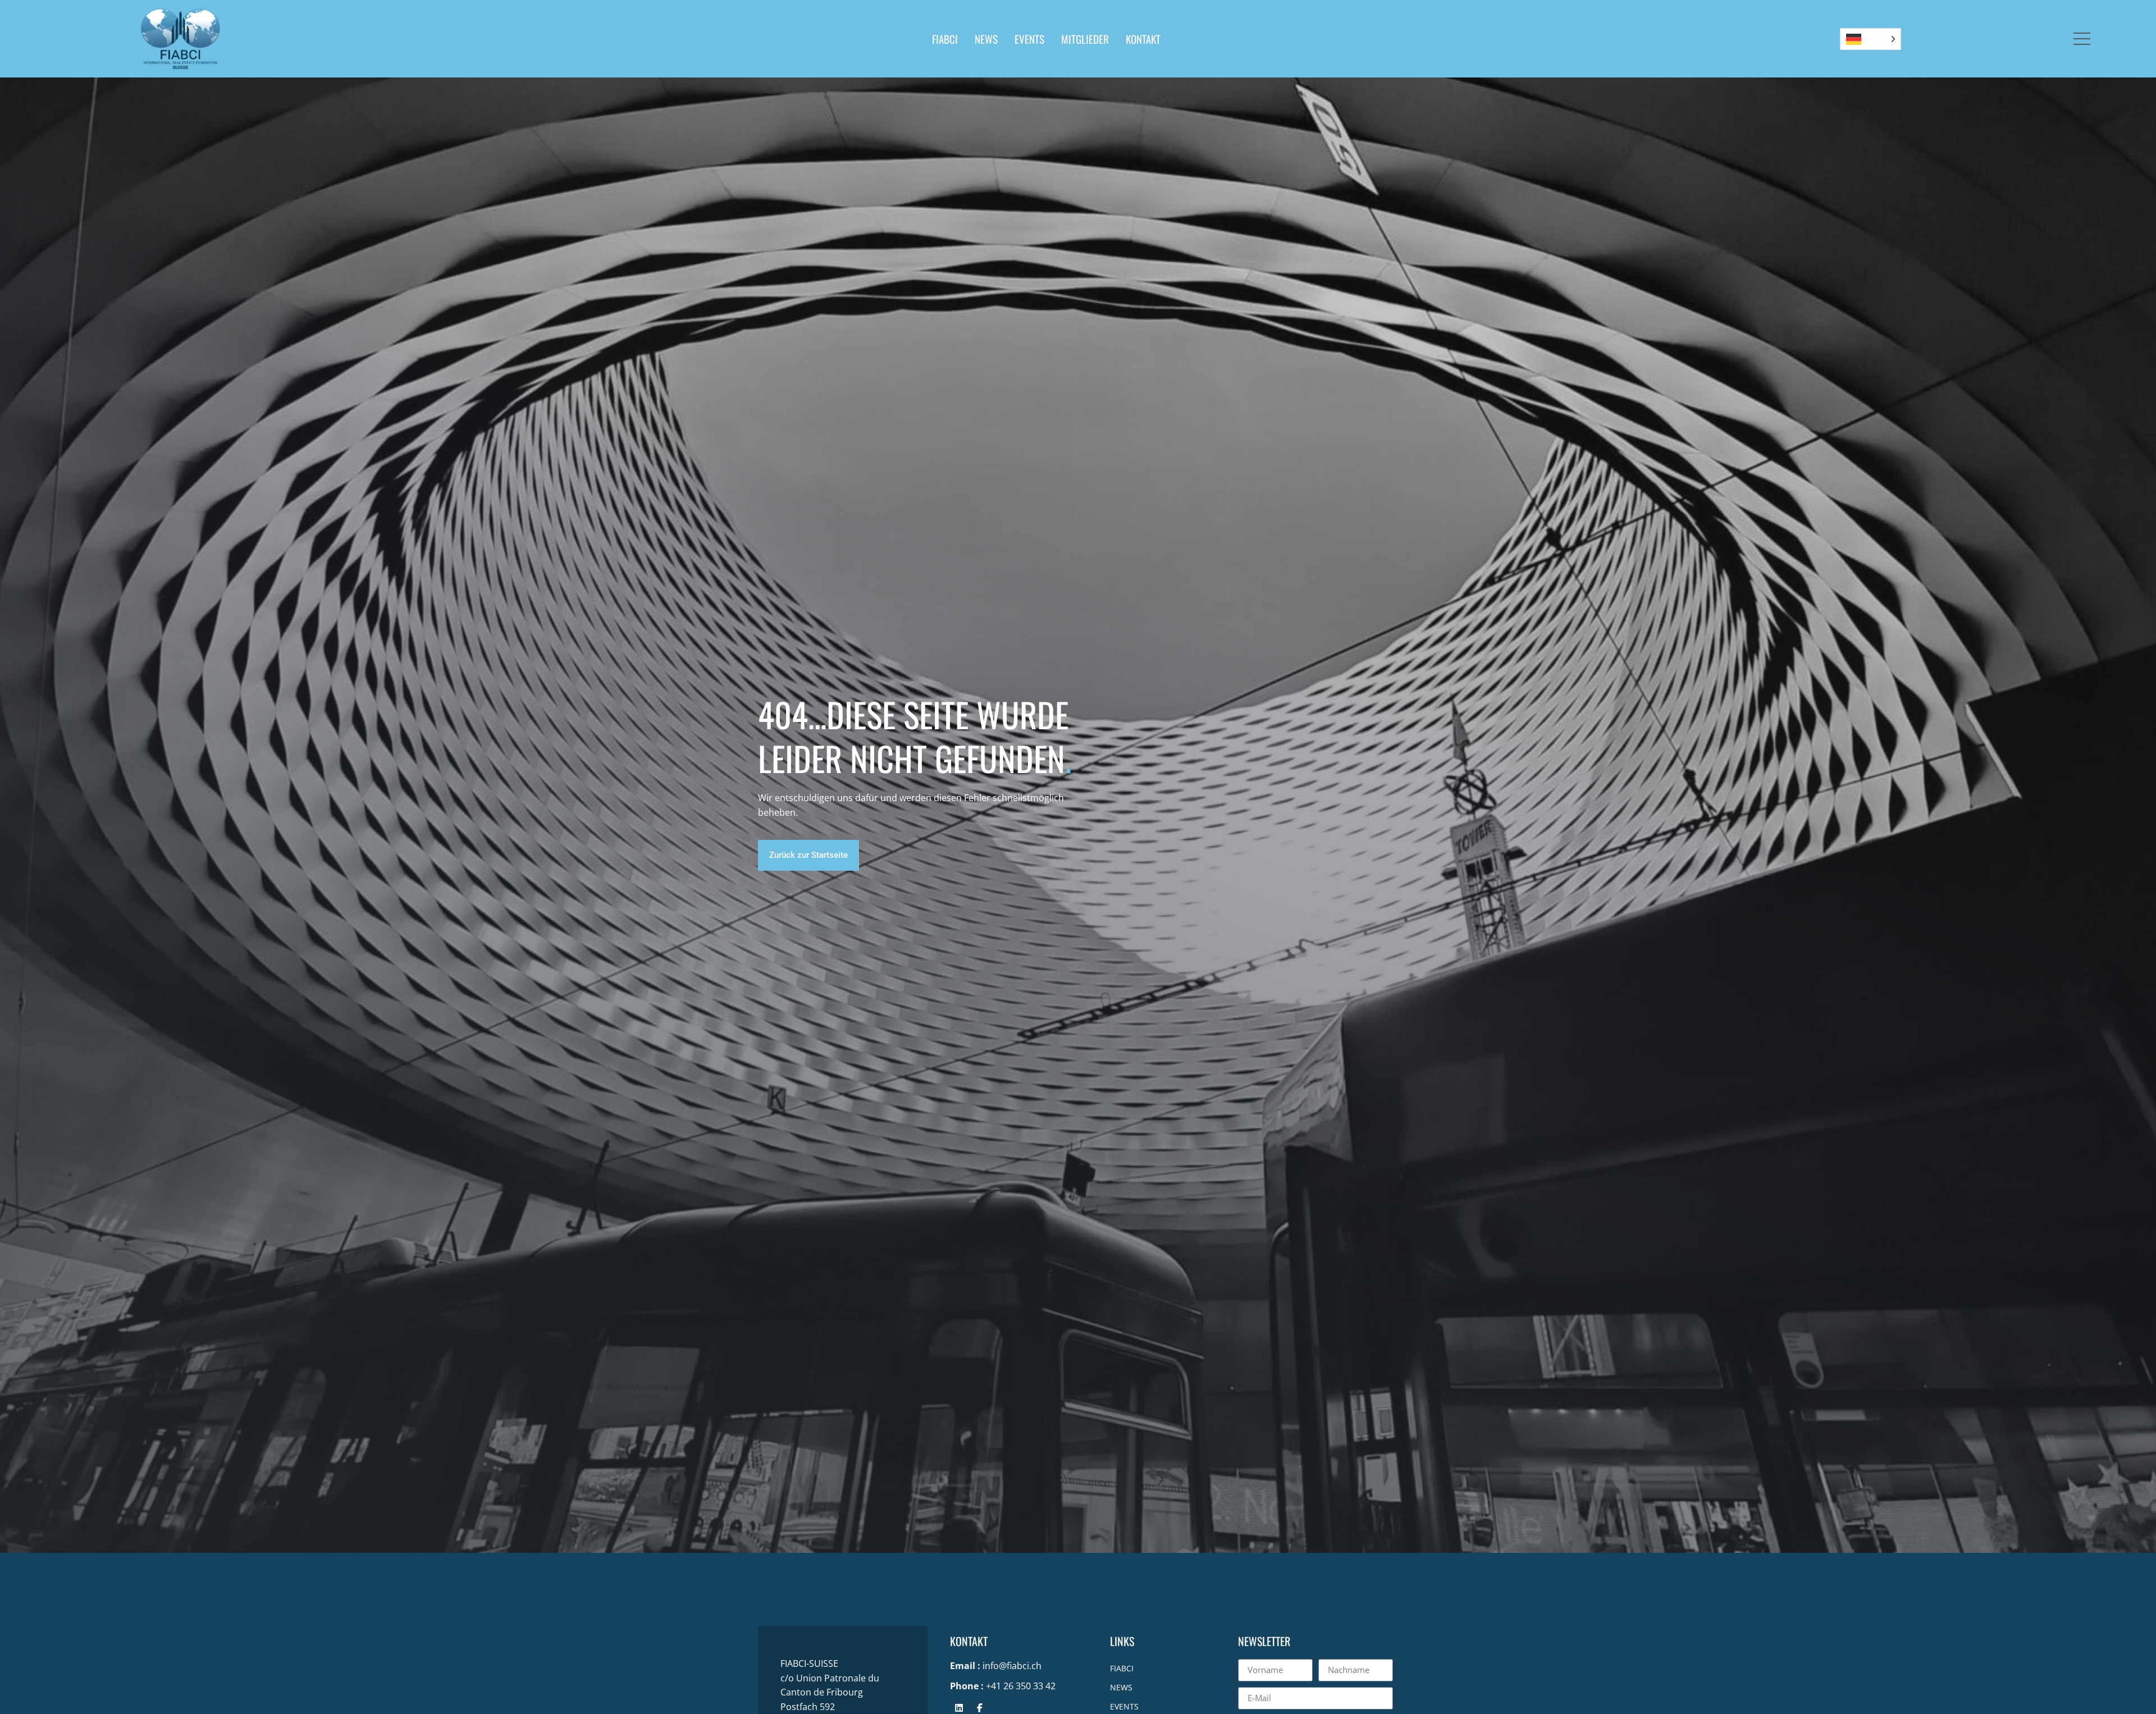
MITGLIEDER (1085, 39)
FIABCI (945, 39)
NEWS (986, 39)
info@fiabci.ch (1012, 1666)
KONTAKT (1143, 39)
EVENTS (1029, 39)
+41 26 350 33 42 (1021, 1686)
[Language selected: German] (1870, 39)
